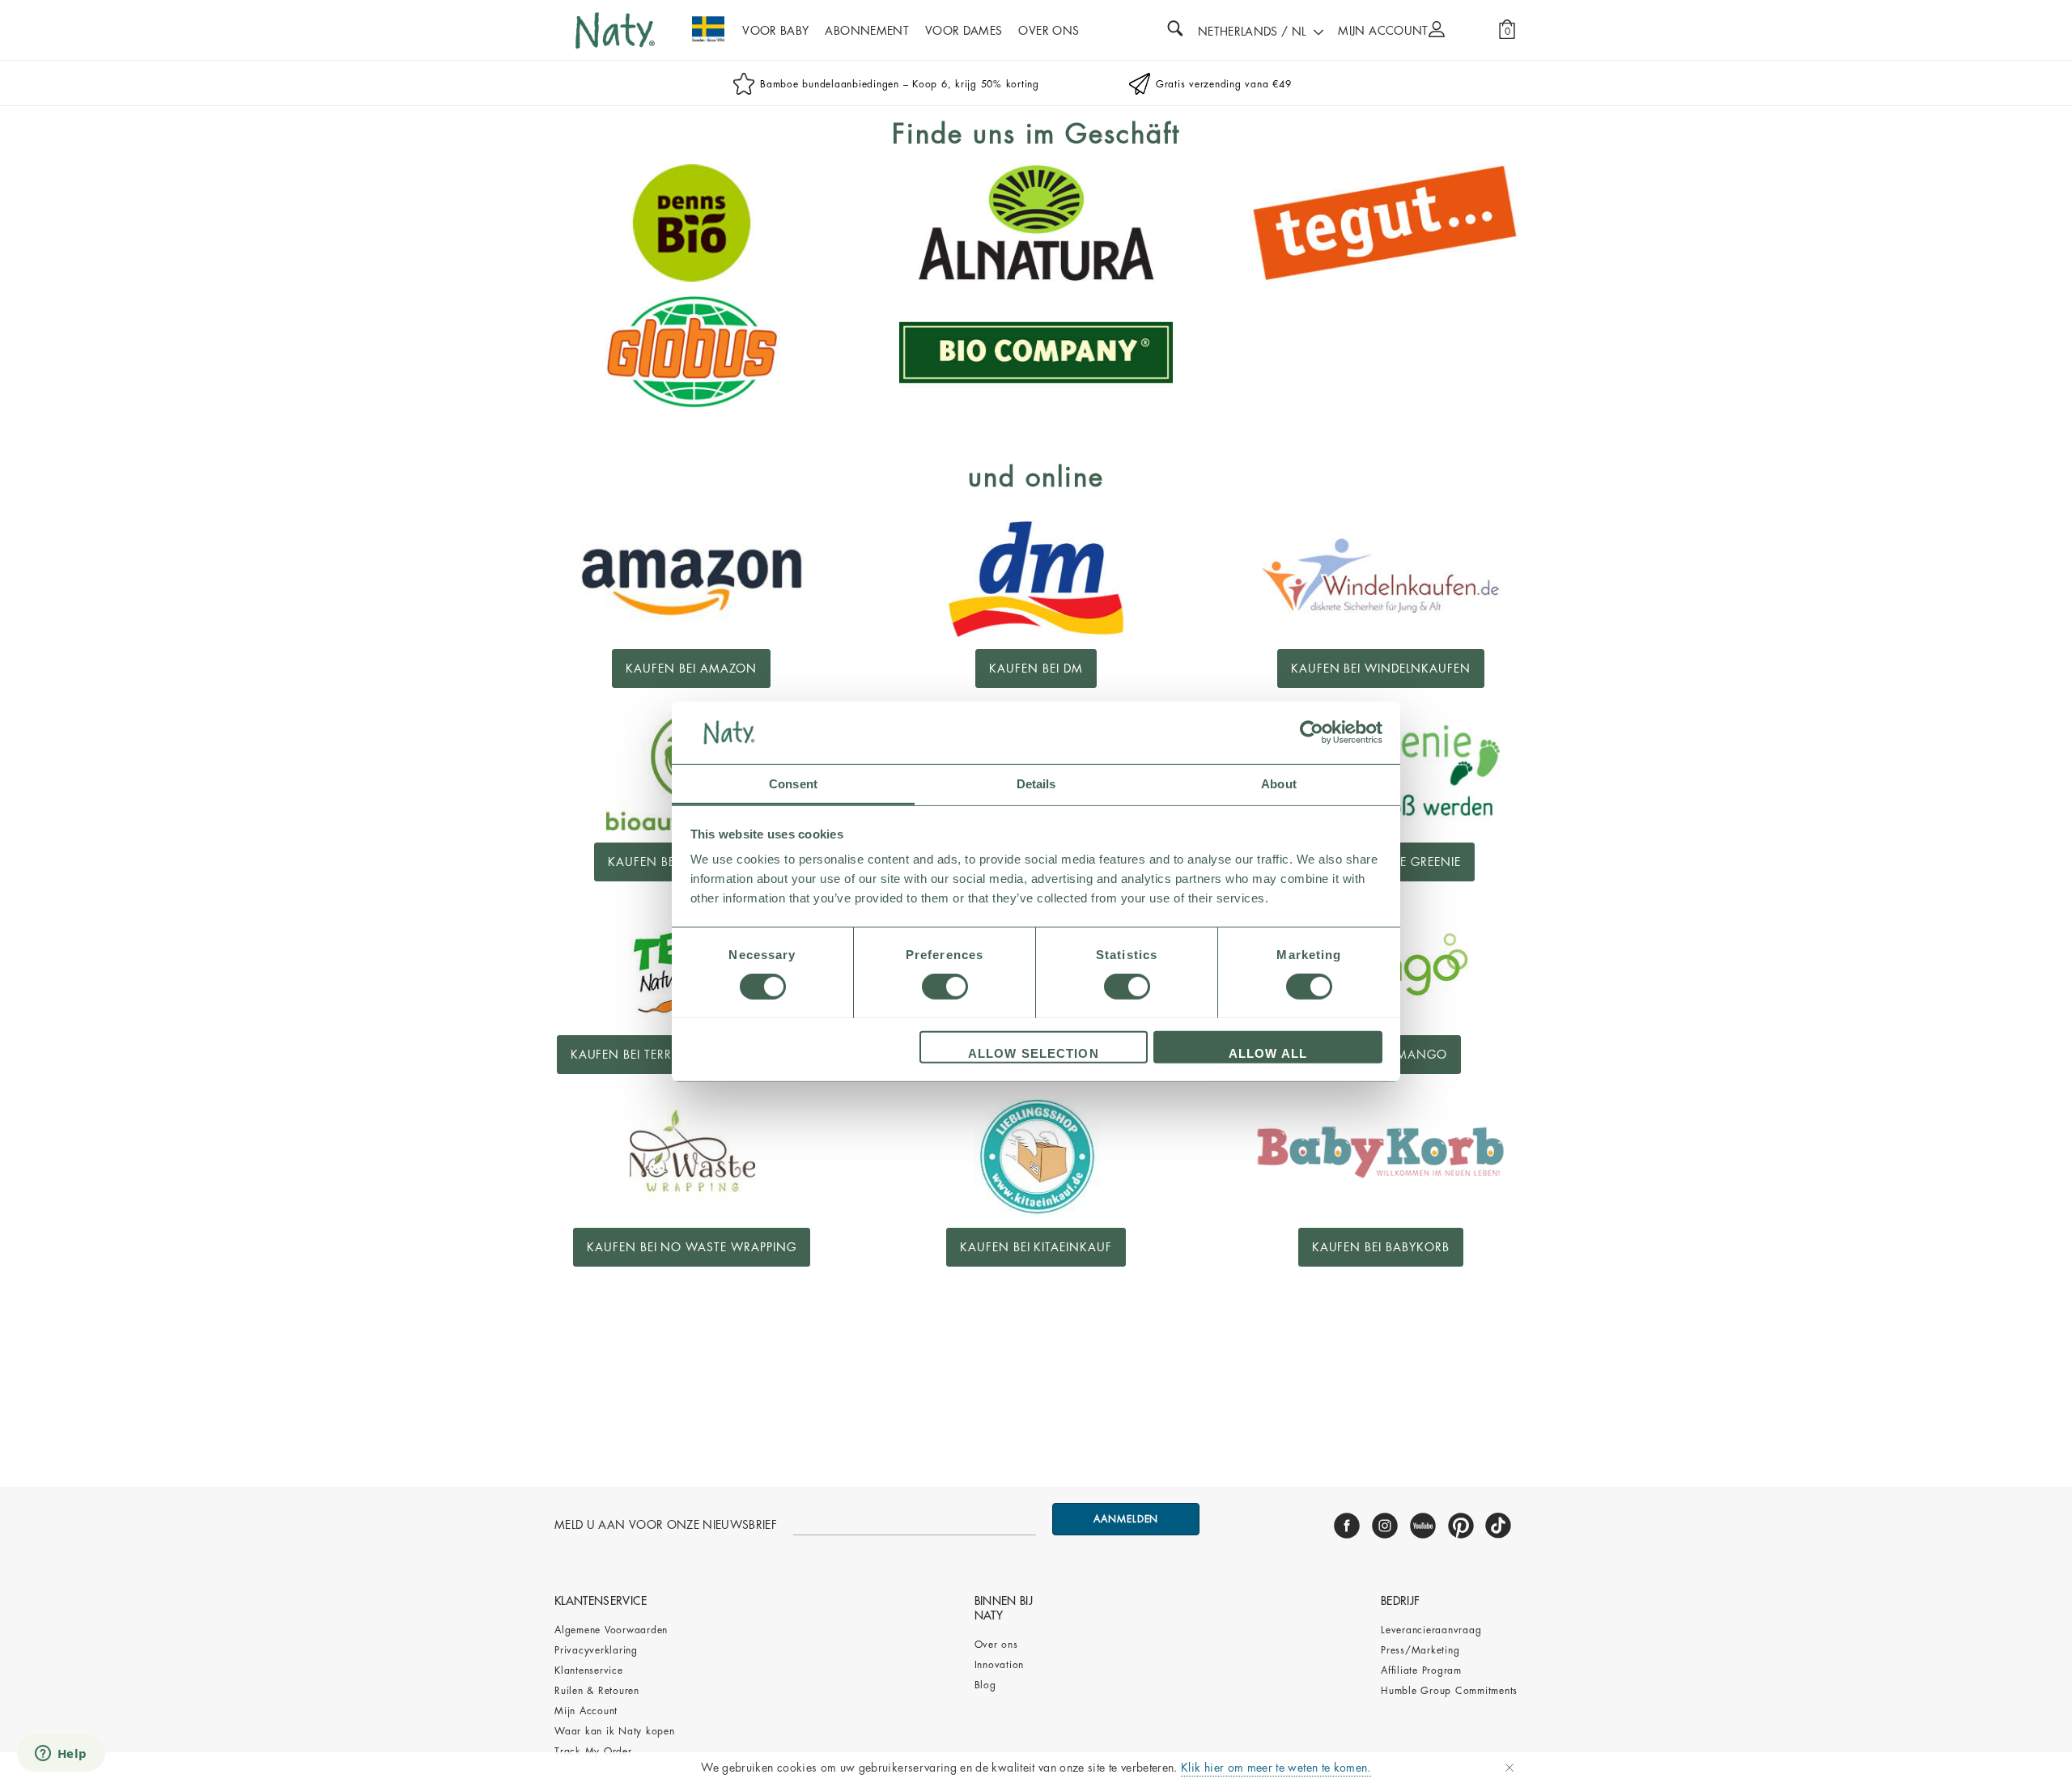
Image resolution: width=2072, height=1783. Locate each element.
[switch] (945, 987)
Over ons (996, 1645)
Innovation (1000, 1665)
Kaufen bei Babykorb (1381, 1247)
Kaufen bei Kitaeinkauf (1036, 1247)
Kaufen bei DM (1036, 669)
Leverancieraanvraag (1431, 1630)
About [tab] (1279, 783)
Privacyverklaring (596, 1650)
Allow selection (1034, 1053)
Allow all (1268, 1053)
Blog (985, 1685)
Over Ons (1049, 31)
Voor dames (964, 31)
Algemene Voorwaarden (611, 1630)
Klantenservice (589, 1671)
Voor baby (775, 31)
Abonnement (867, 31)
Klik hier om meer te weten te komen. (1276, 1768)
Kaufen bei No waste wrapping (692, 1247)
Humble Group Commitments (1449, 1691)
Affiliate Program (1421, 1671)
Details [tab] (1036, 783)
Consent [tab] (793, 783)
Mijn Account (586, 1711)
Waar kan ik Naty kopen (615, 1731)
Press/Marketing (1420, 1650)
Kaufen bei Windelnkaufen (1381, 669)
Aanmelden (1126, 1519)
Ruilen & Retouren (597, 1691)
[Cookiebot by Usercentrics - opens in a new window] (1312, 732)
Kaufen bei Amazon (691, 669)
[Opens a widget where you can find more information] (61, 1755)
